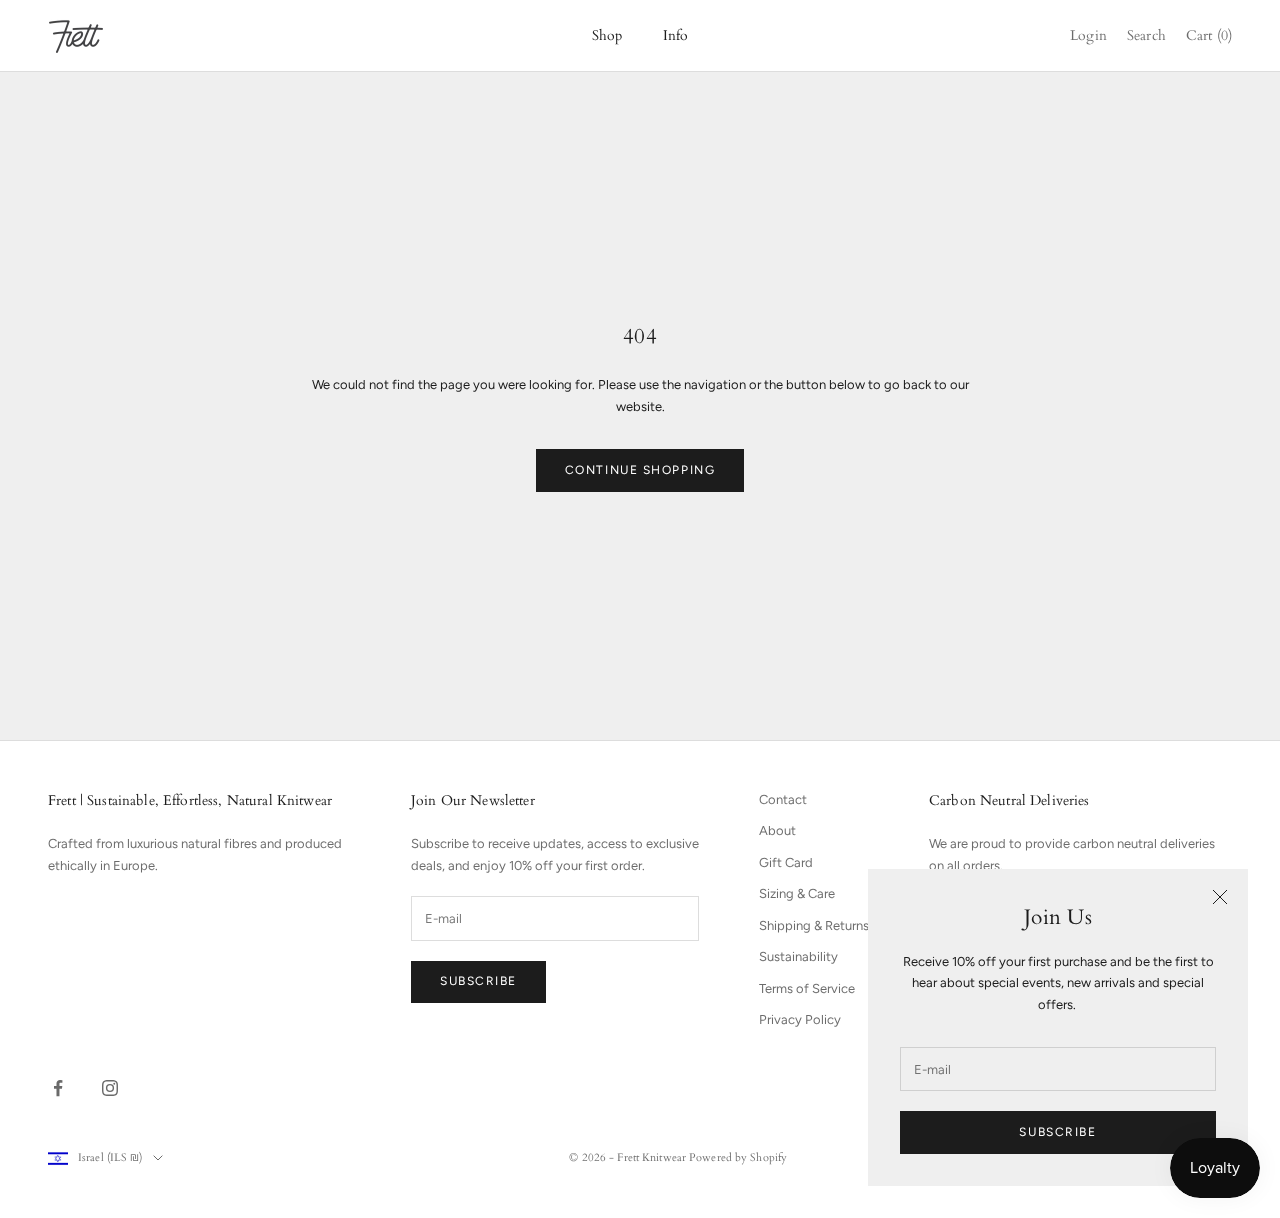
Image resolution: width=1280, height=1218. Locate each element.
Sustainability (798, 956)
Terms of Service (807, 988)
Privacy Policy (800, 1019)
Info (676, 35)
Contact (783, 799)
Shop (607, 35)
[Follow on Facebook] (58, 1088)
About (777, 830)
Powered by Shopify (738, 1157)
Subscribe (1057, 1132)
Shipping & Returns (814, 925)
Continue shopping (640, 470)
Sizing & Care (797, 893)
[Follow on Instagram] (110, 1088)
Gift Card (786, 862)
